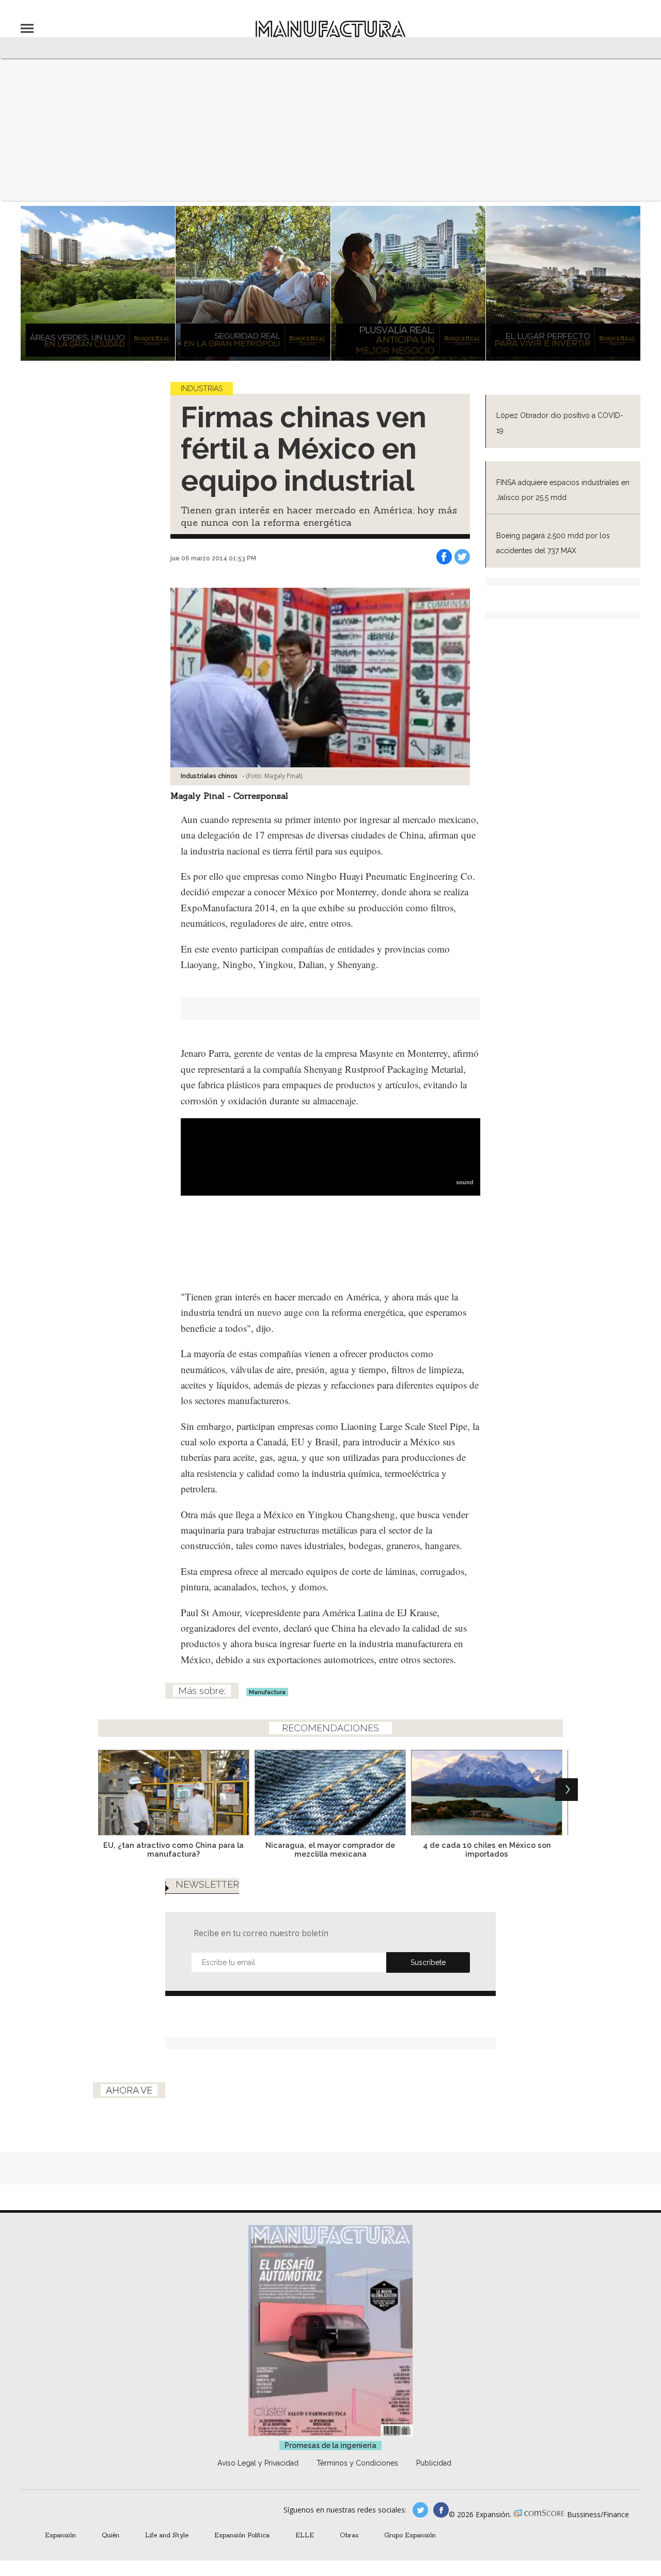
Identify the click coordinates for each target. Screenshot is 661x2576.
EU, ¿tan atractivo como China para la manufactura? (174, 1849)
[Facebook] (444, 557)
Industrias (202, 389)
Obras (349, 2535)
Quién (111, 2535)
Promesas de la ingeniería (330, 2445)
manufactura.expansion (441, 2510)
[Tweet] (462, 557)
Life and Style (167, 2535)
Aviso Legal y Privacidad (258, 2463)
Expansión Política (242, 2535)
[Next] (566, 1790)
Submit (428, 1962)
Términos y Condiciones (357, 2463)
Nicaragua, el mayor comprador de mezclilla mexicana (330, 1849)
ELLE (305, 2535)
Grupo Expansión (410, 2535)
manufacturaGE (420, 2510)
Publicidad (434, 2463)
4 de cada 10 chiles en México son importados (487, 1849)
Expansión (60, 2535)
